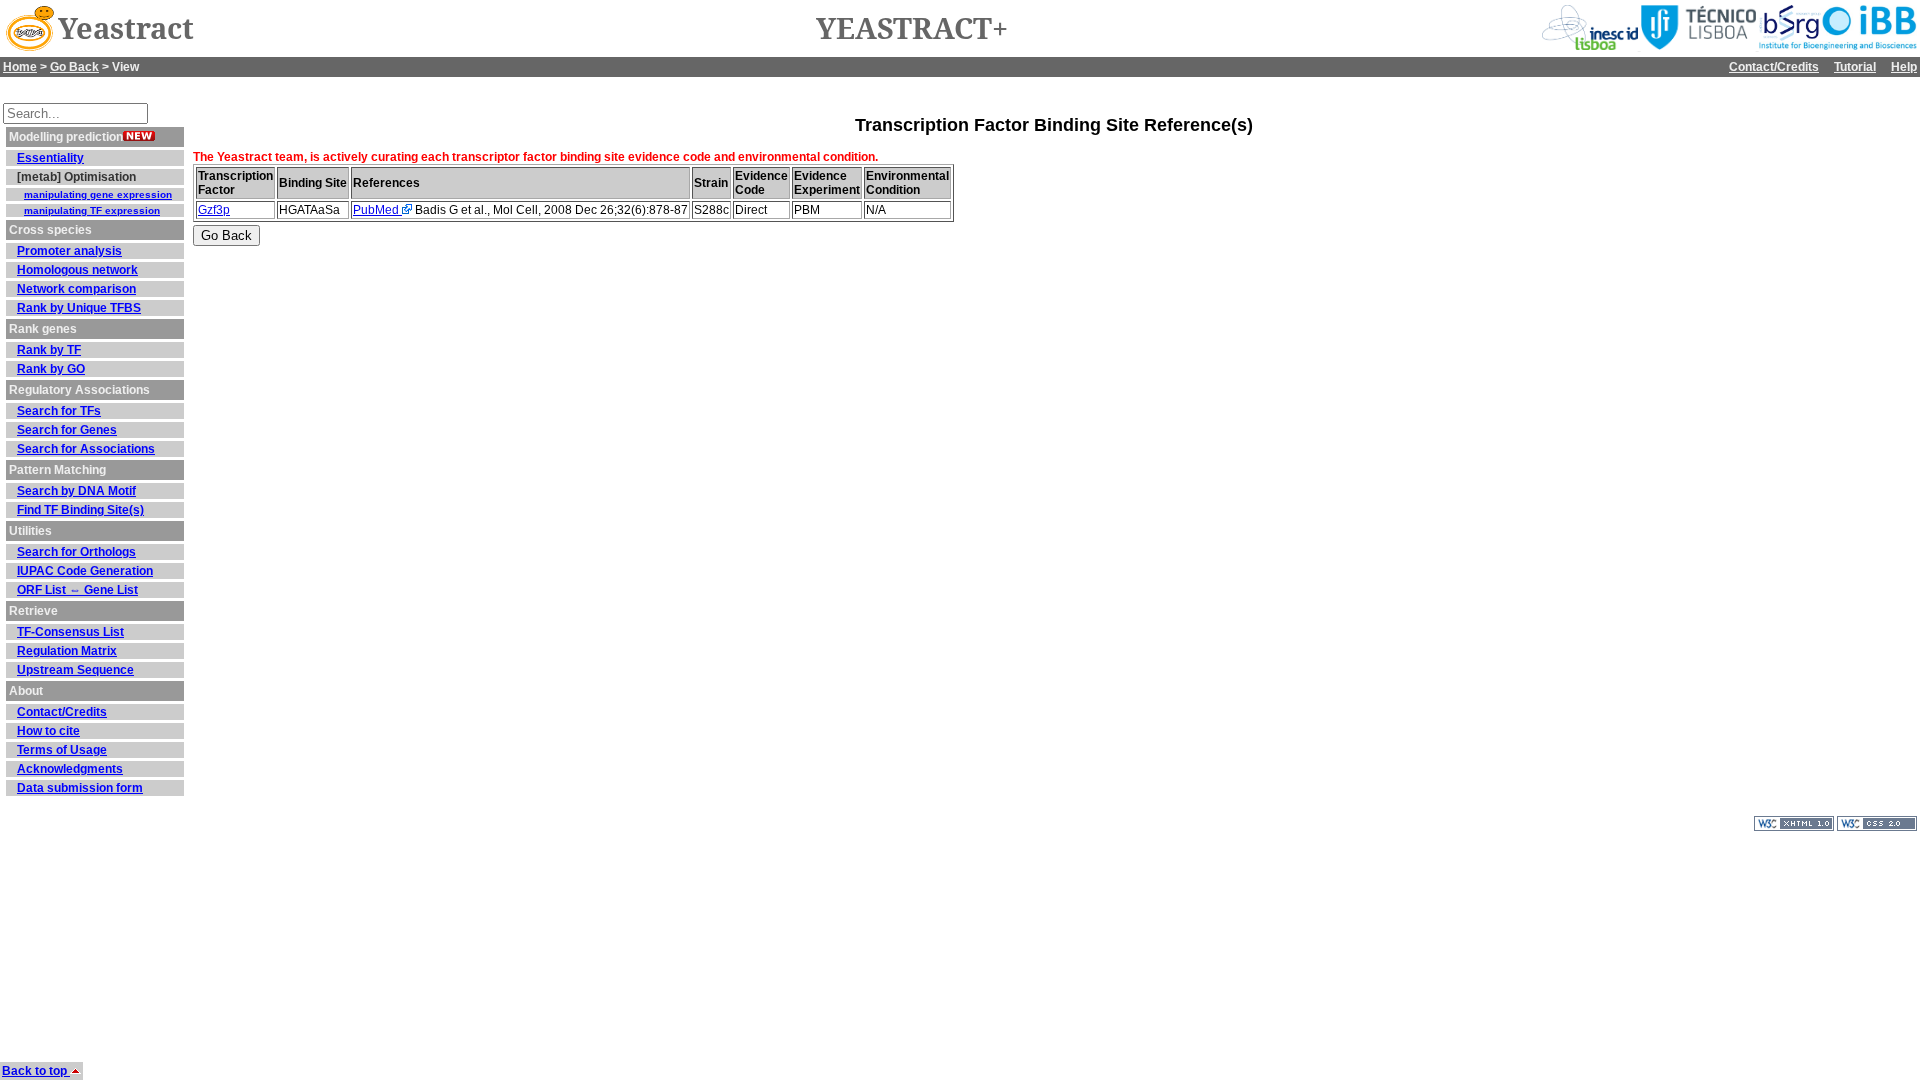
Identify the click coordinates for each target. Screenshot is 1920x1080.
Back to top (36, 1071)
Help (1904, 67)
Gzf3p (214, 210)
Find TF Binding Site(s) (80, 510)
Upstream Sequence (75, 670)
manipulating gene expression (98, 194)
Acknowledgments (70, 769)
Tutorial (1855, 67)
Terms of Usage (62, 750)
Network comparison (76, 289)
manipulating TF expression (92, 210)
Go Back (74, 67)
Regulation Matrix (67, 651)
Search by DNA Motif (76, 491)
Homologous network (77, 270)
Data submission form (80, 788)
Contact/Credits (1774, 67)
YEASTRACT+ (912, 29)
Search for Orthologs (76, 552)
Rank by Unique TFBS (79, 308)
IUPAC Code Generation (85, 571)
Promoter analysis (69, 251)
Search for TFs (59, 411)
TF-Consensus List (70, 632)
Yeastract (126, 29)
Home (20, 67)
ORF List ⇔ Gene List (77, 590)
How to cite (48, 731)
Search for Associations (86, 449)
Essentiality (50, 158)
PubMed (377, 210)
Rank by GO (51, 369)
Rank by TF (49, 350)
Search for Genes (67, 430)
